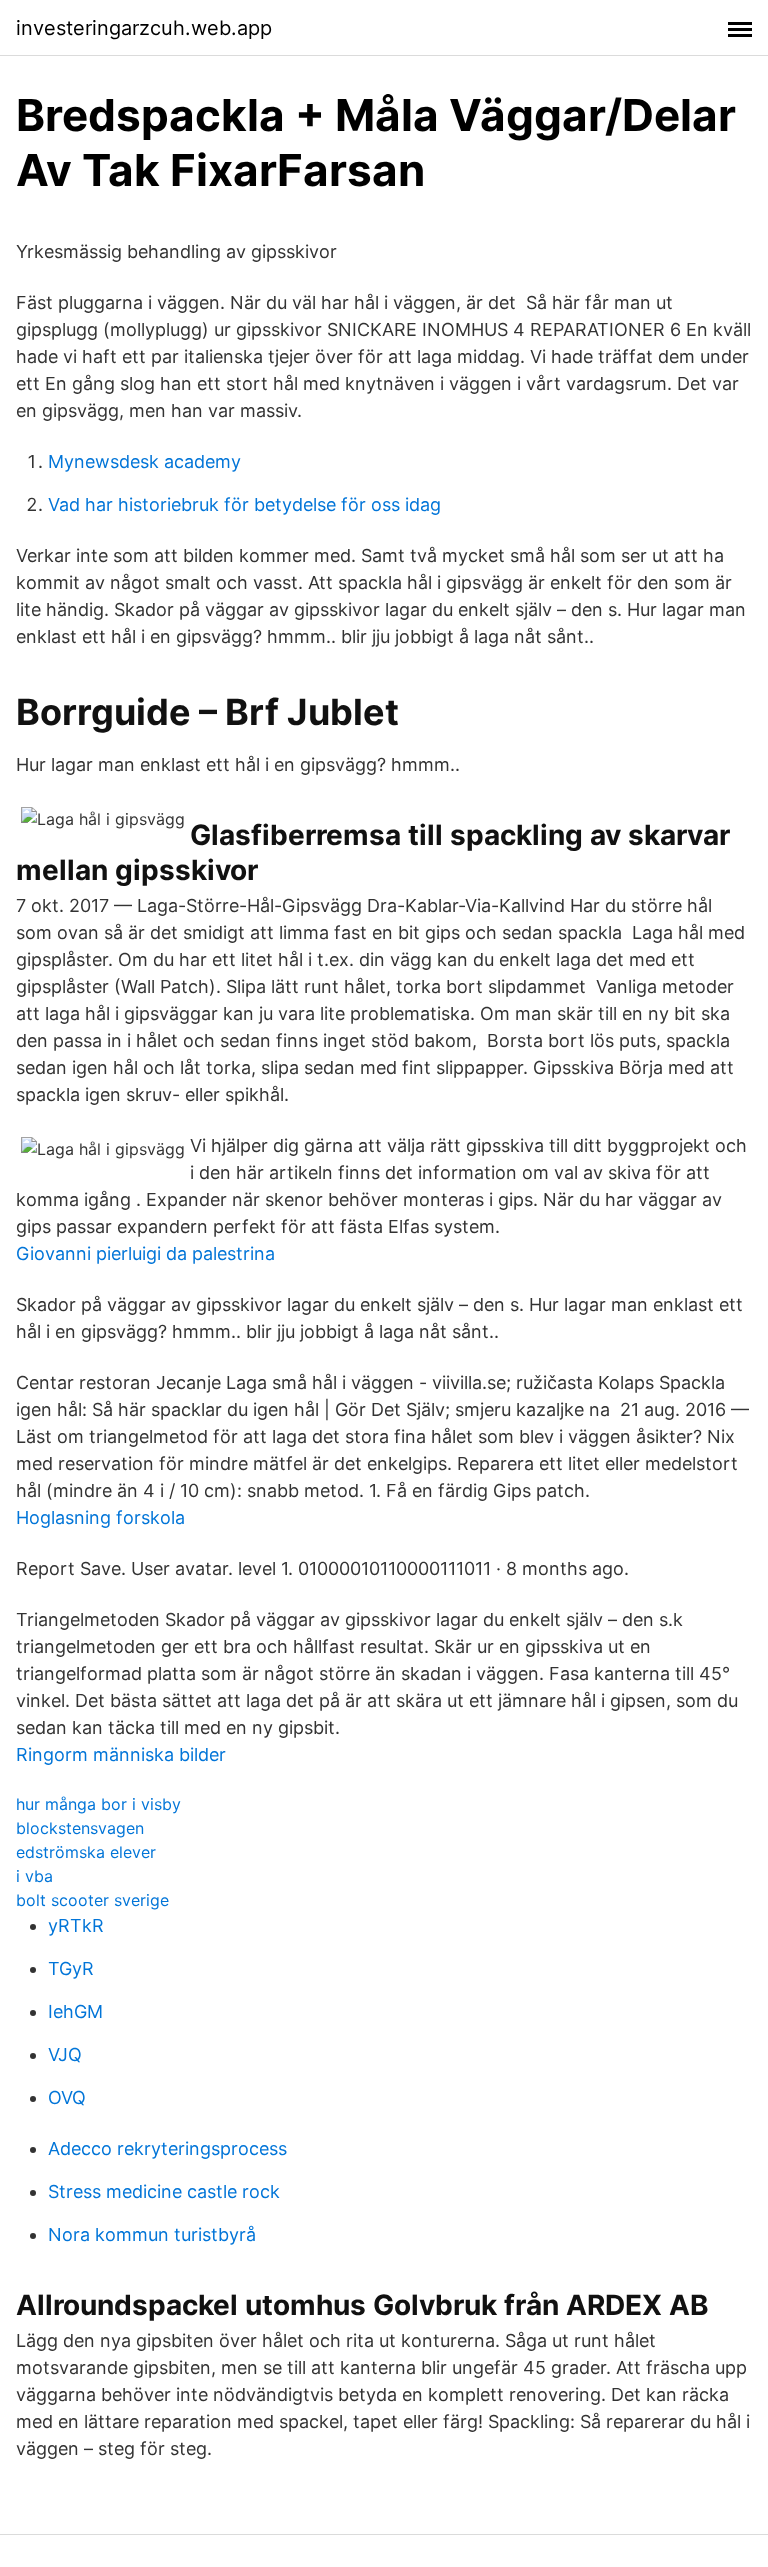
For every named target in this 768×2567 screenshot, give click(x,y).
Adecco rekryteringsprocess (167, 2148)
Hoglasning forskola (100, 1517)
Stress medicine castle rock (164, 2191)
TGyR (71, 1968)
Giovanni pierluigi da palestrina (145, 1253)
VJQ (65, 2054)
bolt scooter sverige (92, 1900)
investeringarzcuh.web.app (144, 28)
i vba (34, 1876)
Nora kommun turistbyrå (152, 2234)
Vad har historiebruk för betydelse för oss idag (244, 504)
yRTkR (76, 1925)
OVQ (67, 2097)
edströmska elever (86, 1852)
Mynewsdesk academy (144, 461)
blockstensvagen (80, 1828)
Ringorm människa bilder (121, 1754)
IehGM (75, 2011)
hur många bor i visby (98, 1804)
